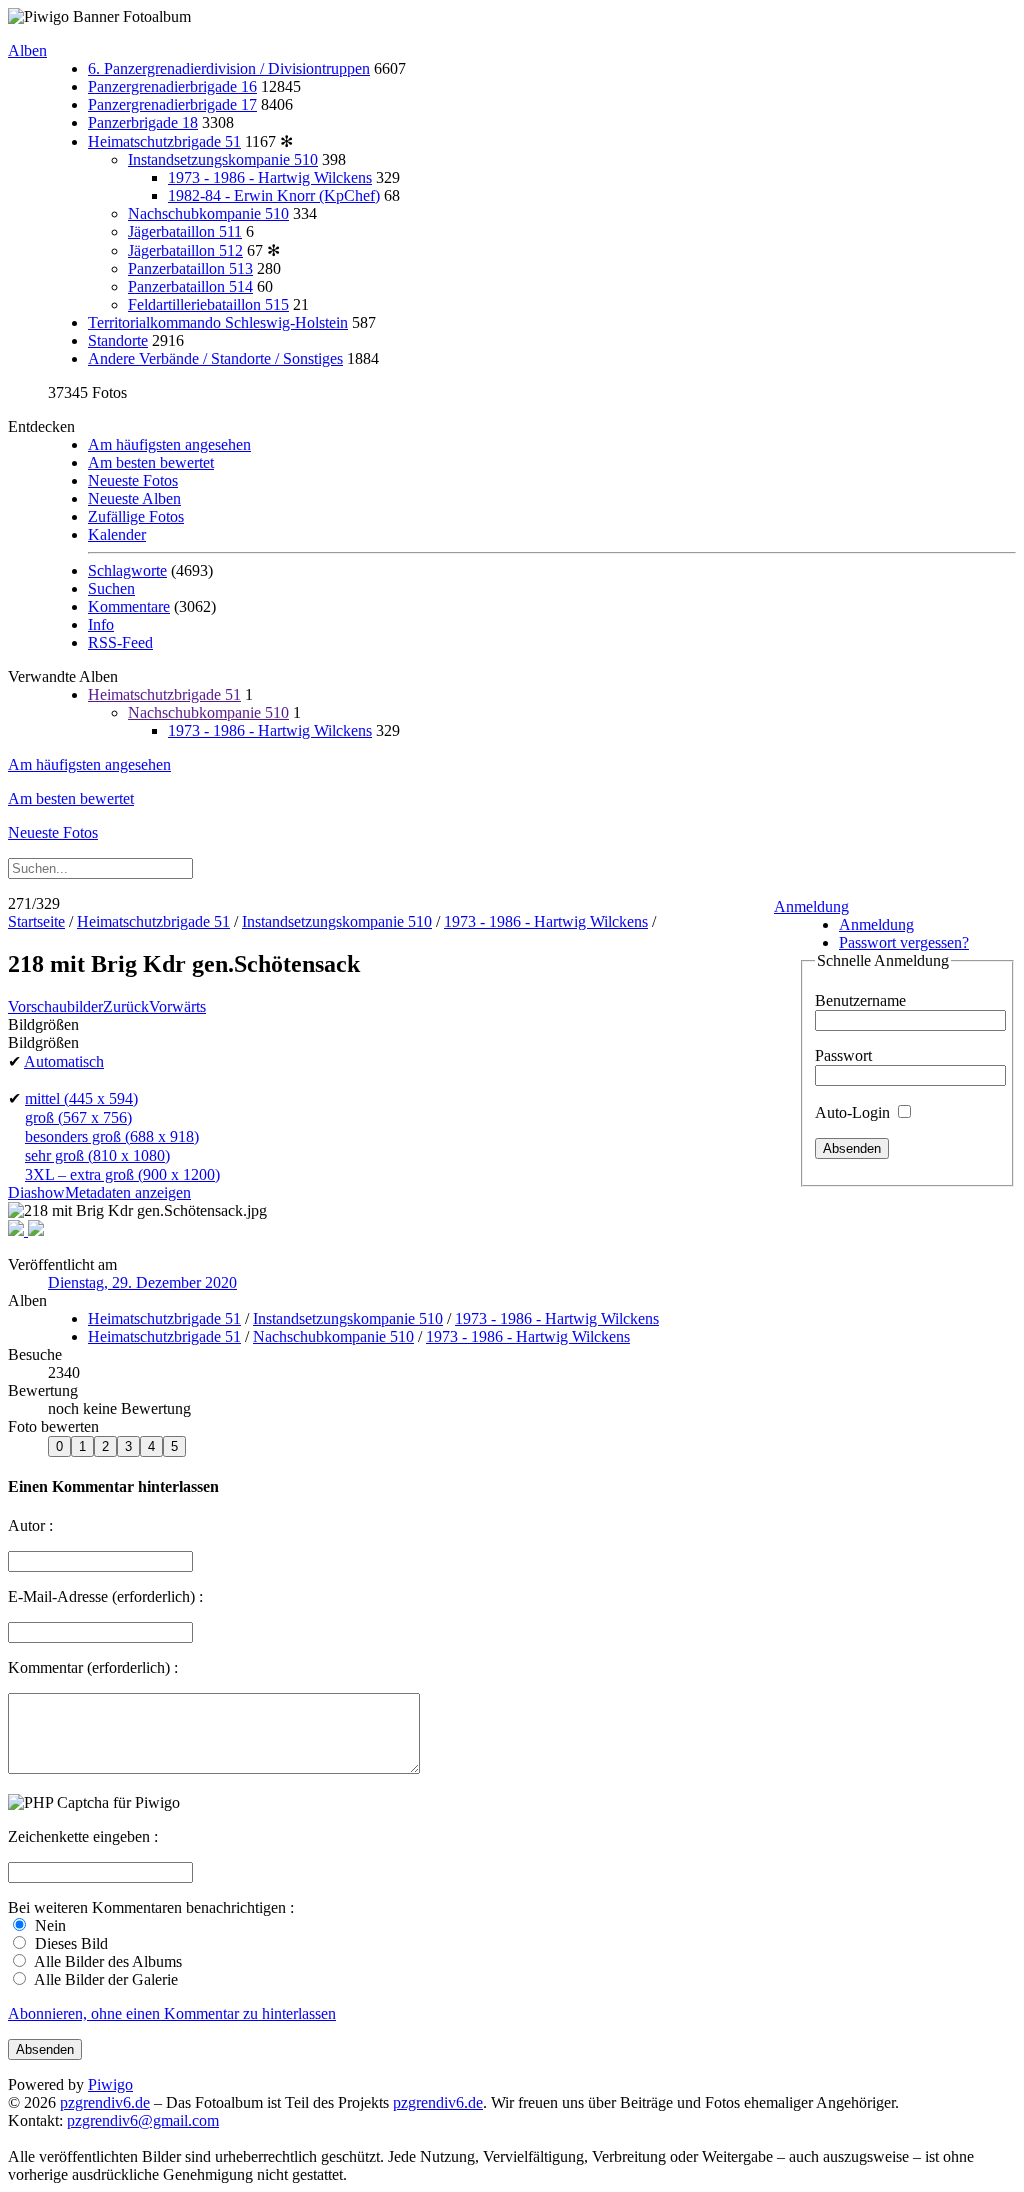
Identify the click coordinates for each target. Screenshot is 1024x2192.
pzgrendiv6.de (105, 2102)
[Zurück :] (18, 1230)
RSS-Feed (120, 642)
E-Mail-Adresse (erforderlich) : (105, 1596)
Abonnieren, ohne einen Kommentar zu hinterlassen (172, 2013)
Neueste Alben (134, 498)
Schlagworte (127, 570)
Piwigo (110, 2084)
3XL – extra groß (122, 1174)
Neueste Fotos (133, 480)
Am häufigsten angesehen (169, 444)
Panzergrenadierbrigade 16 (172, 86)
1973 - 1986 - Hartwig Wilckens (270, 177)
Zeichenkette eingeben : (83, 1836)
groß (78, 1117)
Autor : (30, 1525)
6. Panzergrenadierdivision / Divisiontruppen (229, 68)
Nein (48, 1925)
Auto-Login (854, 1112)
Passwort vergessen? (904, 942)
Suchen (111, 588)
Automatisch (64, 1061)
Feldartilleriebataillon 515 (208, 304)
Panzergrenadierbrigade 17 (172, 104)
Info (101, 624)
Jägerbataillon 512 (185, 250)
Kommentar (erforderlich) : (93, 1667)
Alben (27, 50)
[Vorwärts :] (36, 1230)
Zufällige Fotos (136, 516)
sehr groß (97, 1155)
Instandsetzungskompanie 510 (223, 159)
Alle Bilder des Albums (106, 1961)
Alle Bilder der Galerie (104, 1979)
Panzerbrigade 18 (143, 122)
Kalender (117, 534)
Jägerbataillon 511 (185, 231)
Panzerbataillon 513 (190, 268)
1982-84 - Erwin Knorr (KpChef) (274, 195)
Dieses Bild (69, 1943)
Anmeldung (811, 906)
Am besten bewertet (151, 462)
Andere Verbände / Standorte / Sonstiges (215, 358)
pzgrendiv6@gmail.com (143, 2120)
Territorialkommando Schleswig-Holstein (218, 322)
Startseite (36, 921)
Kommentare (129, 606)
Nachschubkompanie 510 (208, 213)
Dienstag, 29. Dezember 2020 (142, 1282)
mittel (81, 1098)
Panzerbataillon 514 (190, 286)
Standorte (118, 340)
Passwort (843, 1055)
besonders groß (112, 1136)
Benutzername (860, 1000)
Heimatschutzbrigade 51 (164, 141)
